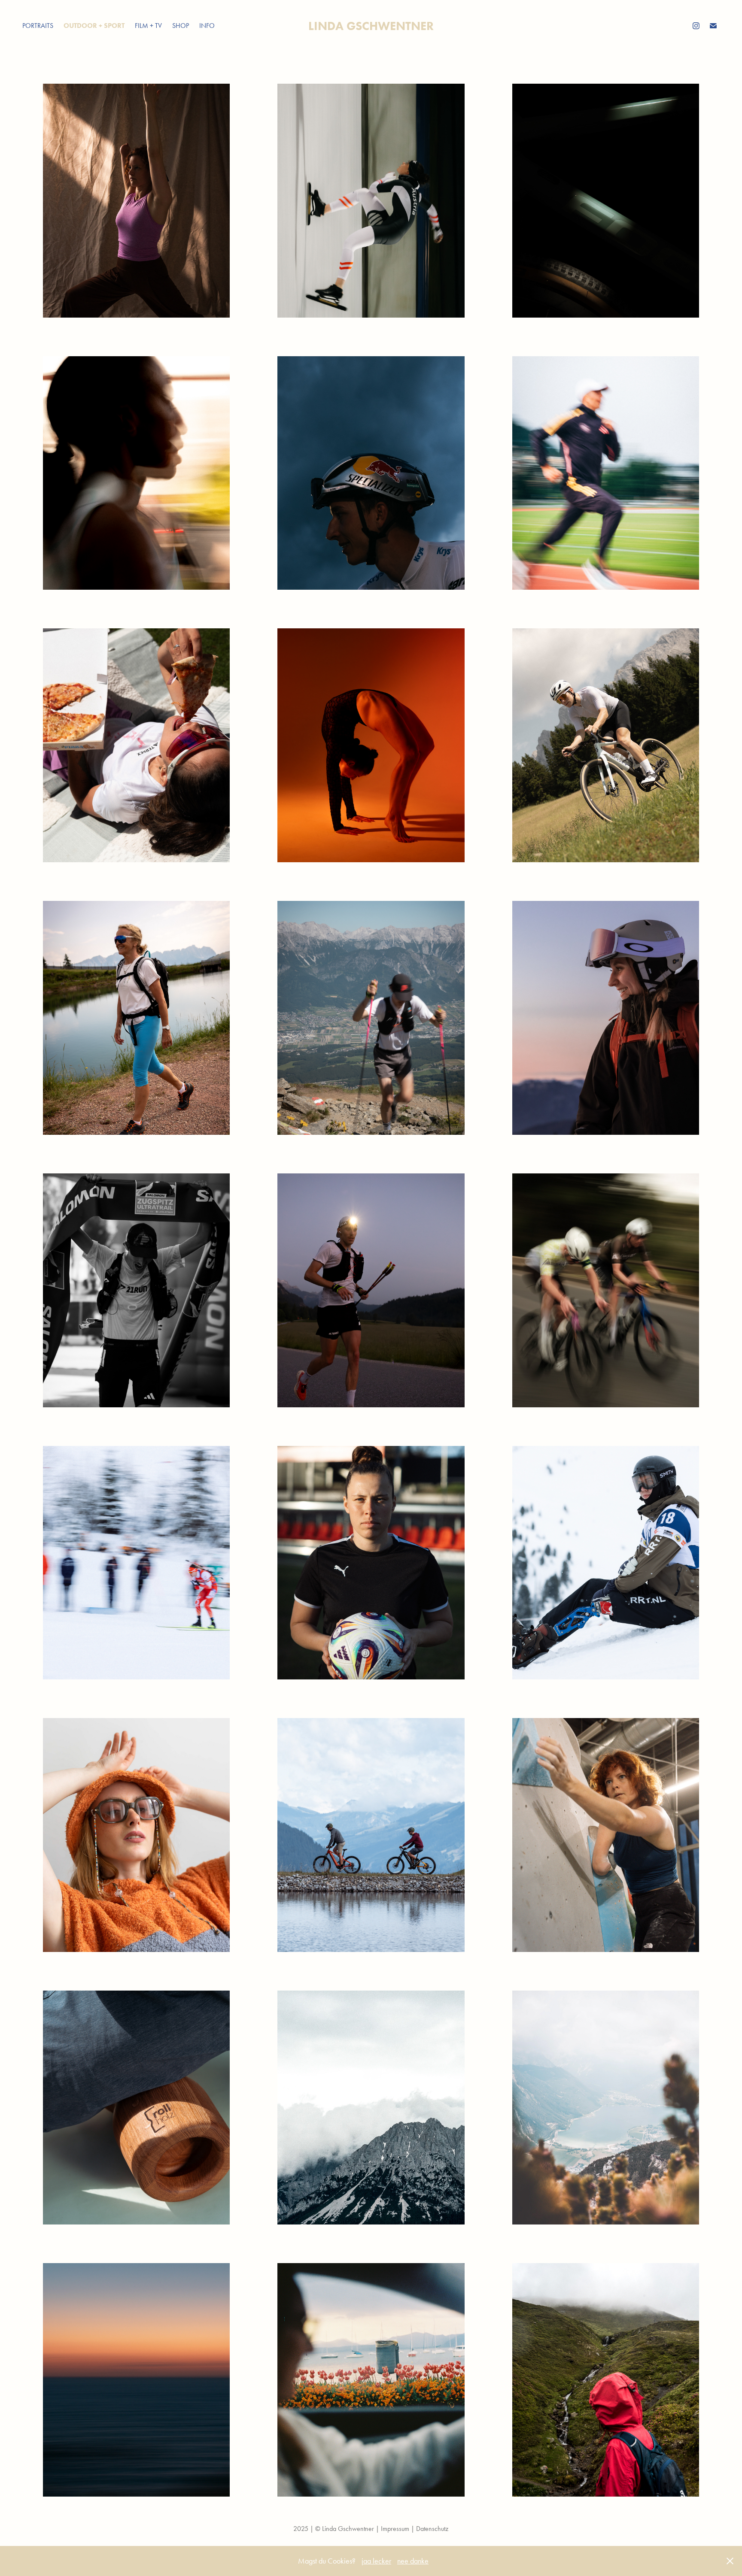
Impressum (395, 2529)
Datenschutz (432, 2529)
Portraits (38, 26)
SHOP (181, 26)
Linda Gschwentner (371, 26)
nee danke (413, 2561)
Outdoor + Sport (94, 26)
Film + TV (148, 26)
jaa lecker (376, 2561)
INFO (207, 26)
